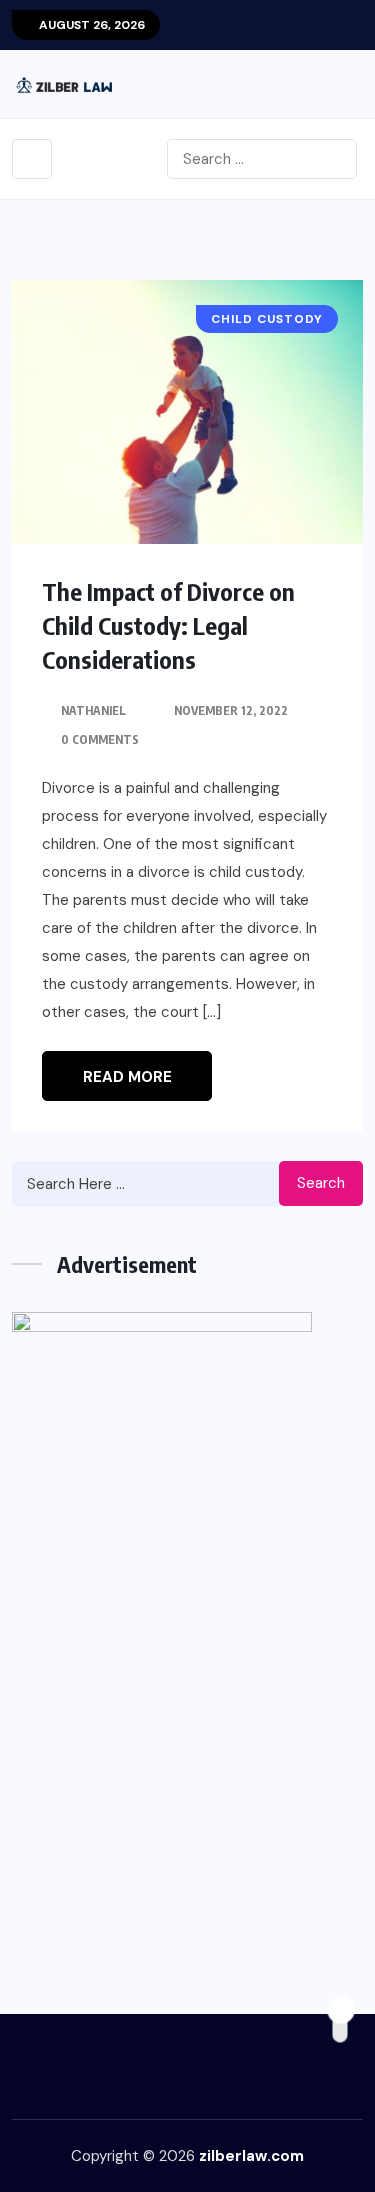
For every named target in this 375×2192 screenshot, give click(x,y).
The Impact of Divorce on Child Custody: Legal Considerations (168, 625)
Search (321, 1183)
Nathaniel (93, 710)
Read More (127, 1077)
